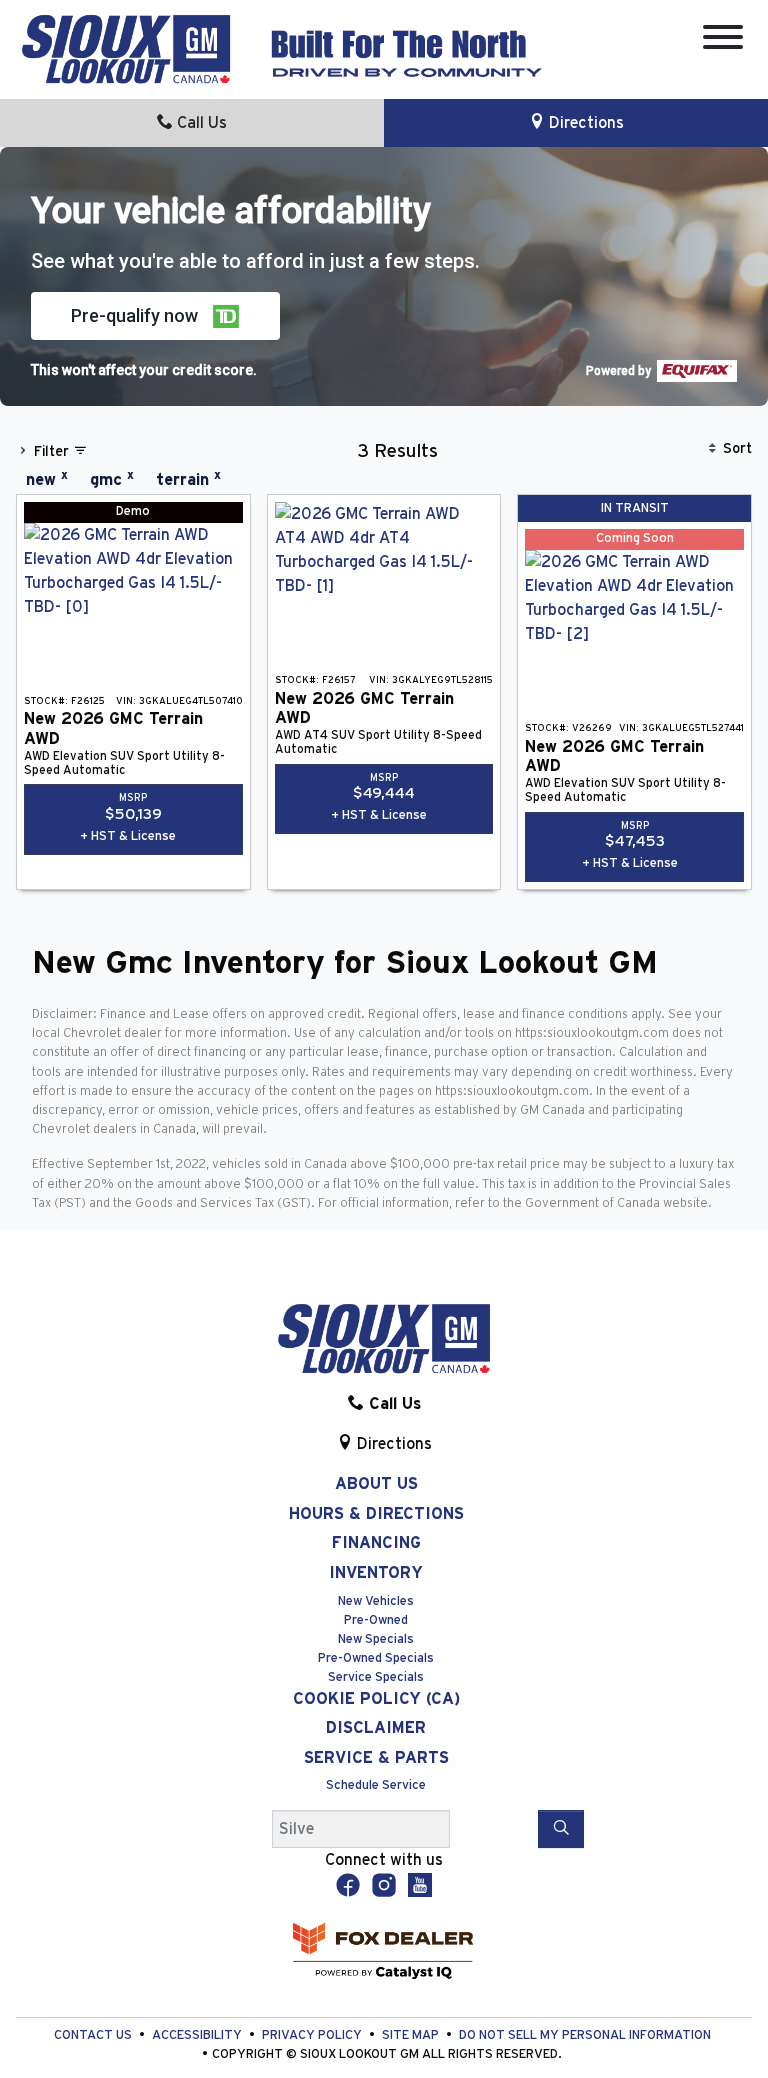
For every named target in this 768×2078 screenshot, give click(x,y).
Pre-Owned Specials (376, 1658)
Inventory (376, 1573)
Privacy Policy (313, 2035)
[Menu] (723, 40)
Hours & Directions (376, 1514)
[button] (155, 316)
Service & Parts (376, 1758)
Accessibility (198, 2035)
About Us (376, 1484)
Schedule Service (376, 1785)
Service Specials (376, 1677)
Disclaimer (376, 1728)
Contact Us (94, 2035)
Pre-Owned (376, 1620)
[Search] (561, 1829)
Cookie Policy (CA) (376, 1699)
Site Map (412, 2035)
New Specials (376, 1639)
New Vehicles (376, 1601)
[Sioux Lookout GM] (126, 48)
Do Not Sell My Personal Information (585, 2035)
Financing (376, 1543)
